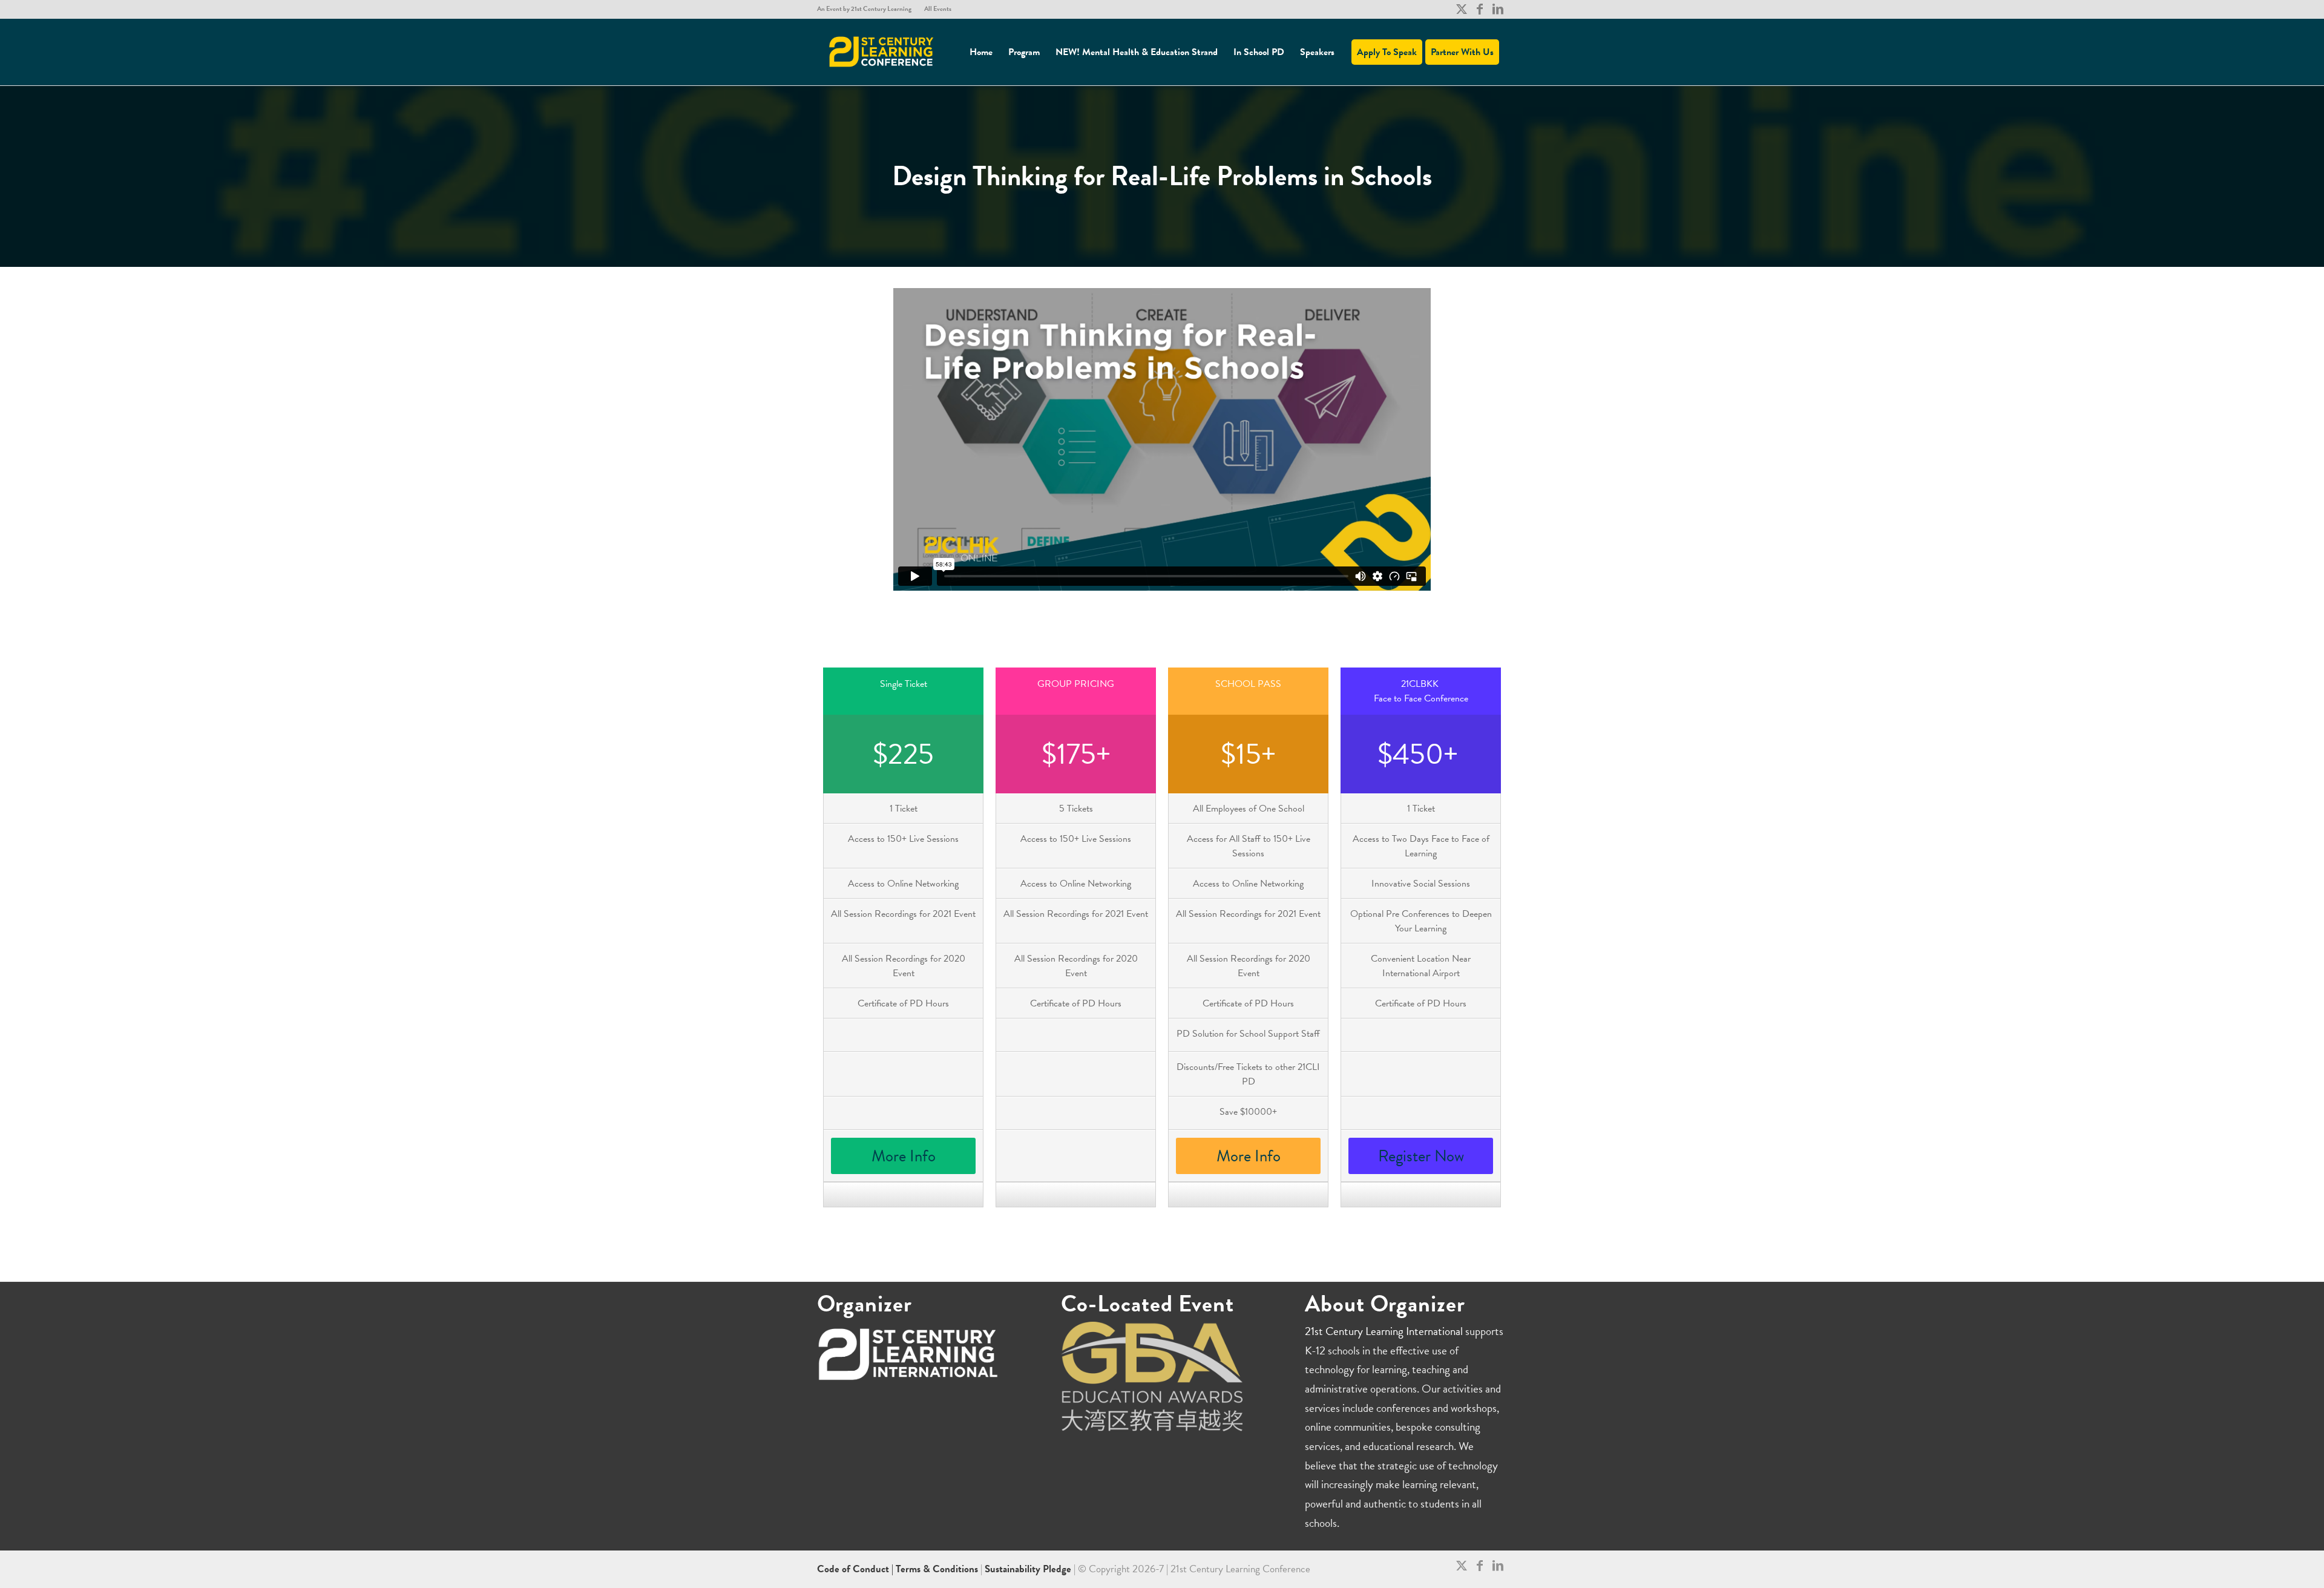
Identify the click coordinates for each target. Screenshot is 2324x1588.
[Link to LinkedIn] (1498, 9)
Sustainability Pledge (1029, 1569)
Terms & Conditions (937, 1569)
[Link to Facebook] (1479, 9)
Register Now (1421, 1156)
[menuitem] (868, 9)
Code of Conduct (854, 1569)
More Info (904, 1156)
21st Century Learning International (1384, 1331)
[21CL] (882, 52)
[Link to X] (1461, 9)
